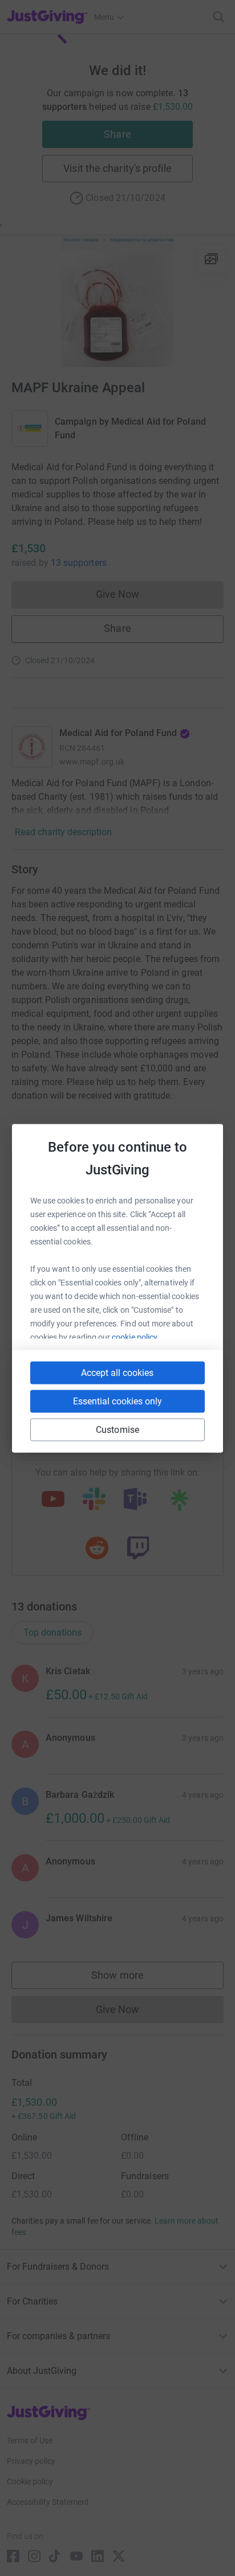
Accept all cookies (117, 1372)
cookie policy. (135, 1337)
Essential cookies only (117, 1401)
